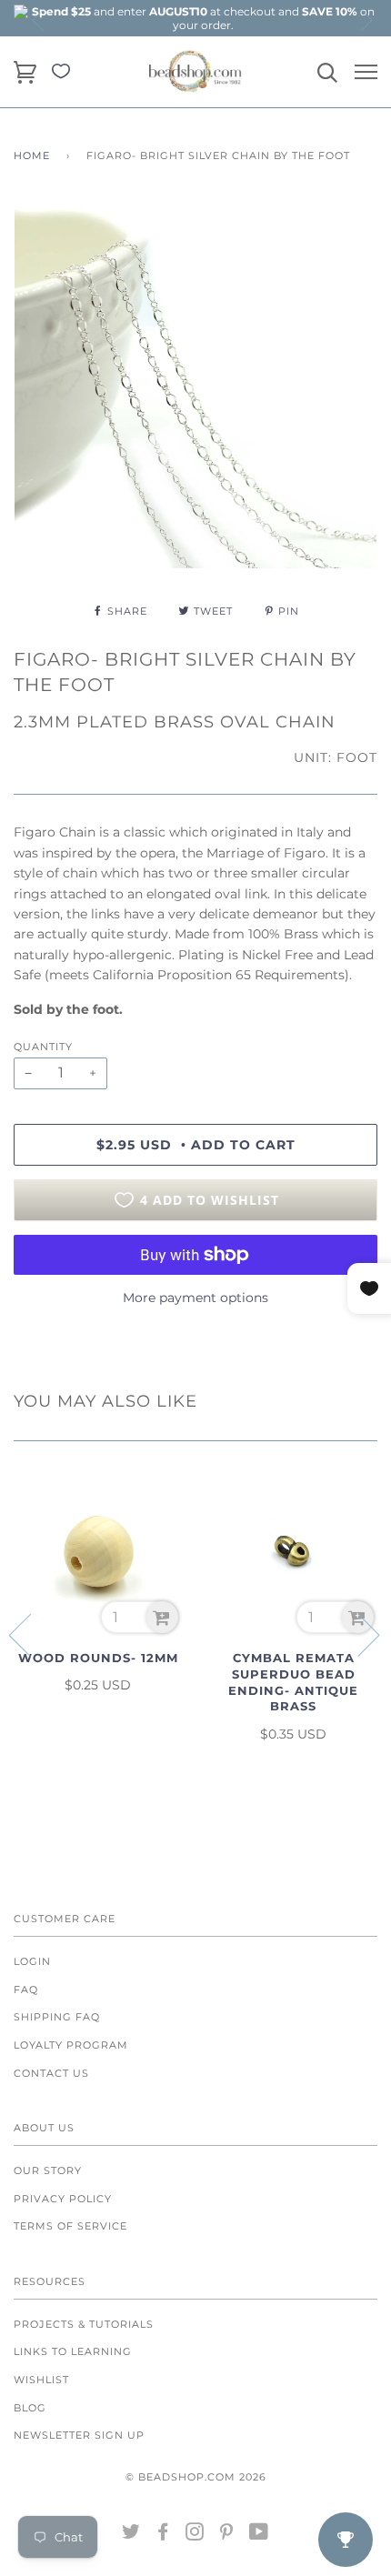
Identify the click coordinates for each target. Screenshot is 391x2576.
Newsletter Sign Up (79, 2435)
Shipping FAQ (57, 2017)
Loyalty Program (71, 2045)
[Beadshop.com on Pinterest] (227, 2535)
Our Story (48, 2170)
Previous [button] (39, 20)
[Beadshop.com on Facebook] (163, 2535)
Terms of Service (70, 2226)
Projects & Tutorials (84, 2324)
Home (32, 155)
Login (32, 1961)
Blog (30, 2408)
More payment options (195, 1298)
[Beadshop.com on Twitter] (131, 2535)
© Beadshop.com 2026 (196, 2477)
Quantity (43, 1047)
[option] (203, 18)
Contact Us (51, 2073)
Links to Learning (73, 2351)
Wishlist (41, 2380)
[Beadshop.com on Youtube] (259, 2535)
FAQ (26, 1990)
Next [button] (366, 20)
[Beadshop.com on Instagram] (195, 2535)
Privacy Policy (63, 2199)
